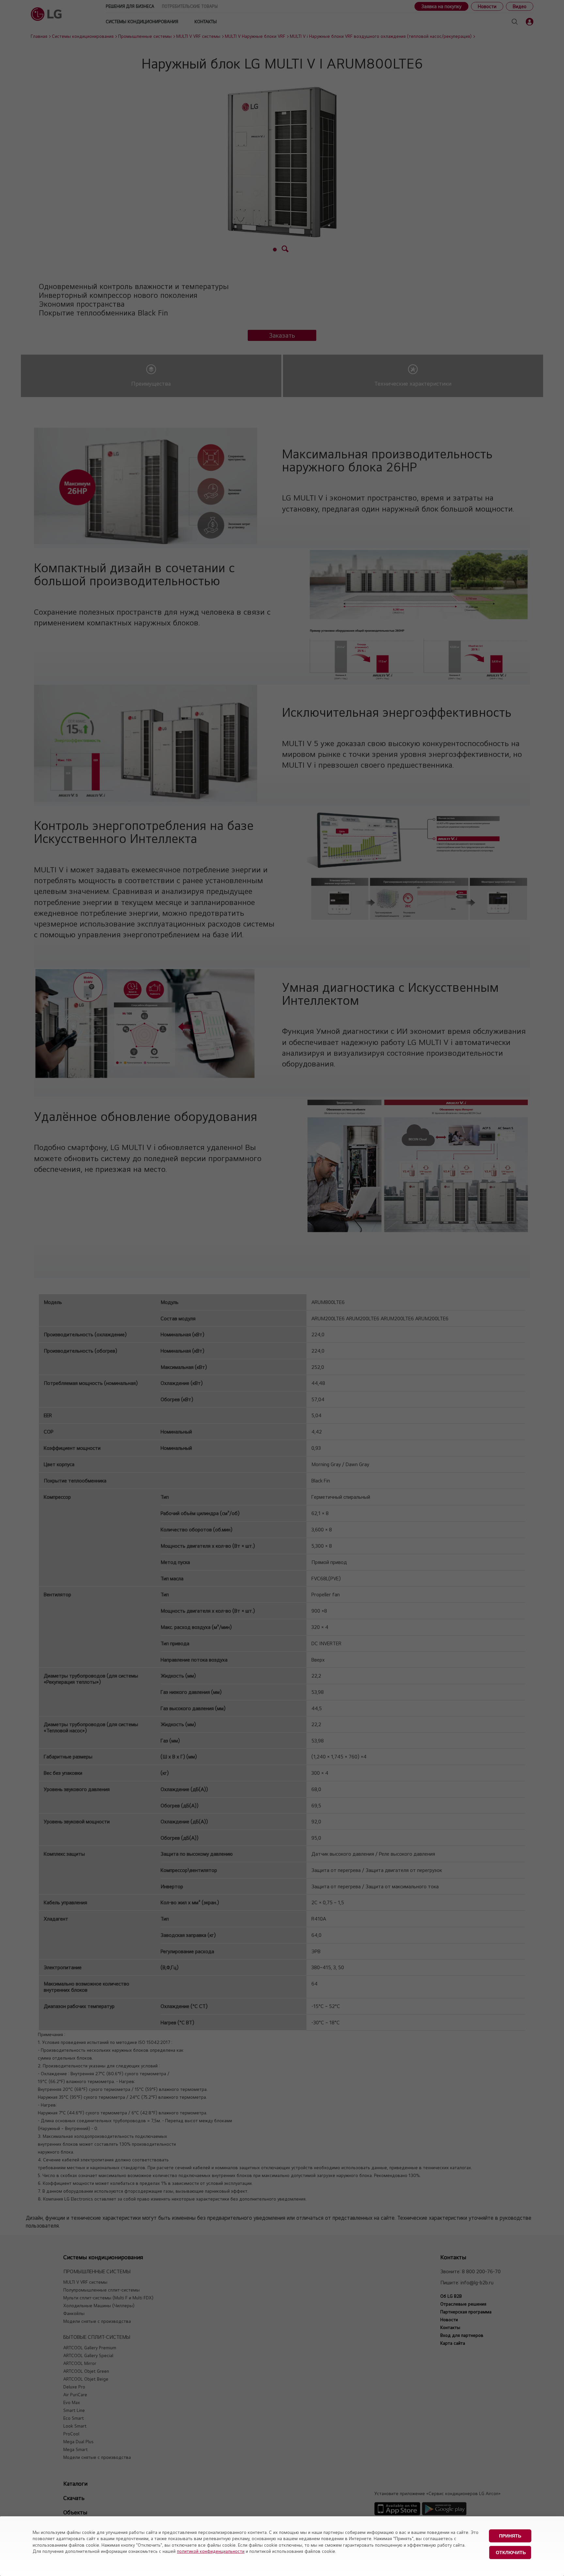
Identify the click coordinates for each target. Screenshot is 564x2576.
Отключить (511, 2553)
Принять (510, 2536)
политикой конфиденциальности (211, 2551)
